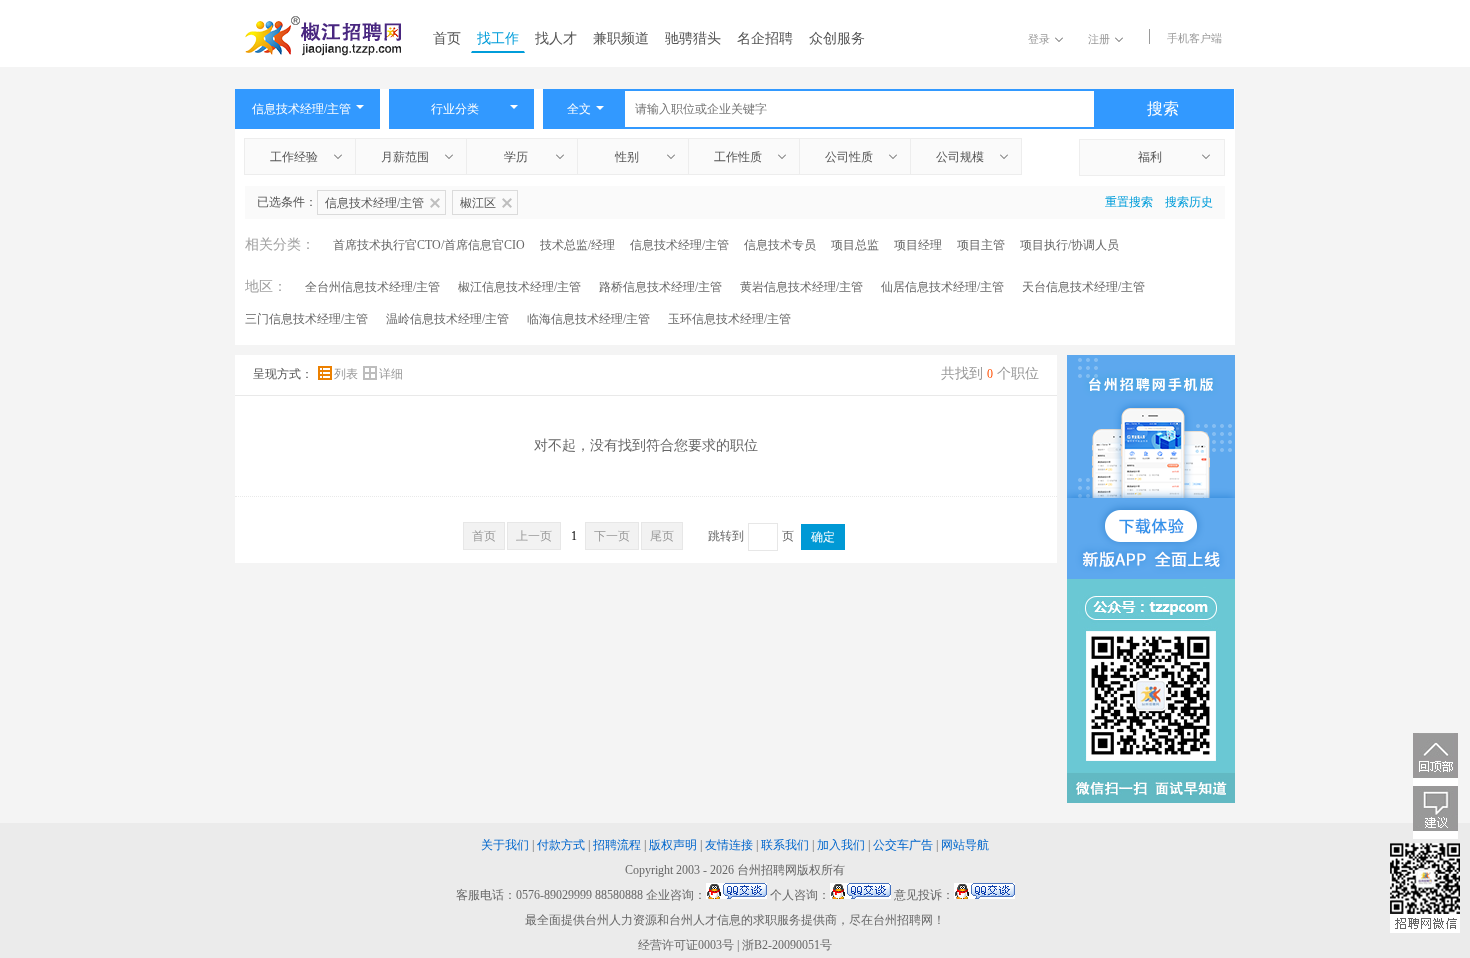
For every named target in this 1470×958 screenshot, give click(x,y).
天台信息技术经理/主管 (1083, 287)
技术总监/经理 (577, 245)
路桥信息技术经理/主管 (660, 287)
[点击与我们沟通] (736, 895)
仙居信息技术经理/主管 (942, 287)
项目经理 (918, 245)
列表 (347, 374)
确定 (823, 537)
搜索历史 (1189, 202)
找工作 (498, 38)
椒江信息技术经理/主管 (519, 287)
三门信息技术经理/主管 (306, 319)
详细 (391, 374)
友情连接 (729, 845)
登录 (1039, 39)
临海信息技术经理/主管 (588, 319)
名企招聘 (765, 38)
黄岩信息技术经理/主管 (801, 287)
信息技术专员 (780, 245)
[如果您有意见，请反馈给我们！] (1435, 812)
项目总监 (855, 245)
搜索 (1163, 108)
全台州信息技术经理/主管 (372, 287)
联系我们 (785, 845)
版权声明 (673, 845)
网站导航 (965, 845)
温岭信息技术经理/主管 (447, 319)
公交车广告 (903, 845)
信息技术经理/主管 (679, 245)
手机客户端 (1194, 38)
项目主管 (981, 245)
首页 (447, 38)
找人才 (556, 38)
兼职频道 (621, 38)
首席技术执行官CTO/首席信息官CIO (429, 245)
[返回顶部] (1435, 759)
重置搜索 (1129, 202)
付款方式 (561, 845)
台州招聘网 (767, 870)
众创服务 (837, 38)
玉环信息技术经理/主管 (729, 319)
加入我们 (841, 845)
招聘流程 (617, 845)
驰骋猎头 (693, 38)
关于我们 (505, 845)
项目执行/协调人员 (1069, 245)
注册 (1099, 39)
